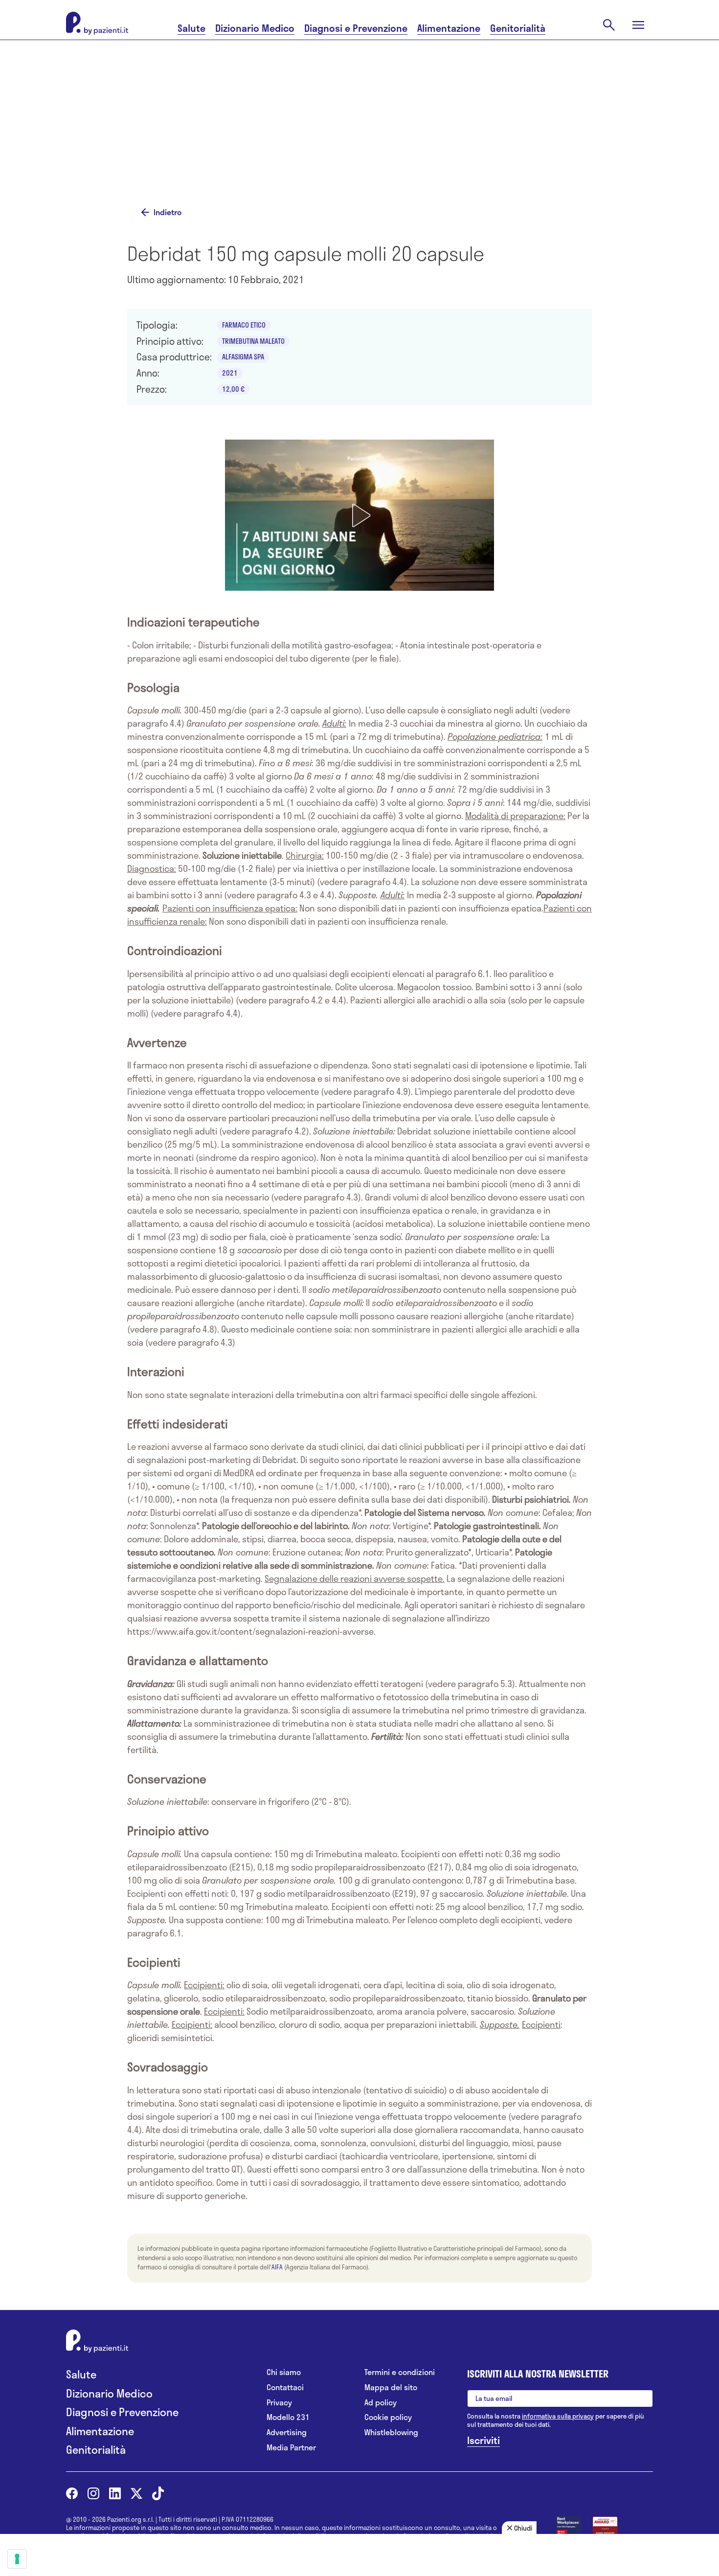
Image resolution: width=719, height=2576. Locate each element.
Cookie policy (388, 2417)
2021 (230, 373)
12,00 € (233, 389)
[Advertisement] (457, 121)
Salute (191, 28)
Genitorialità (518, 28)
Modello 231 (288, 2417)
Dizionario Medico (255, 28)
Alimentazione (449, 28)
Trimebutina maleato (253, 341)
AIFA (277, 2267)
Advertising (287, 2432)
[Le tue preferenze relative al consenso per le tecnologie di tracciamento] (17, 2559)
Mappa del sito (391, 2387)
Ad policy (381, 2403)
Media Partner (291, 2448)
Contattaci (285, 2387)
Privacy (279, 2403)
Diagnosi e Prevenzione (356, 28)
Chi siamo (284, 2372)
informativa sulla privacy (558, 2416)
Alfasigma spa (243, 357)
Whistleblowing (391, 2432)
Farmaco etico (244, 325)
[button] (359, 515)
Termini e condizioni (400, 2372)
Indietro (168, 212)
